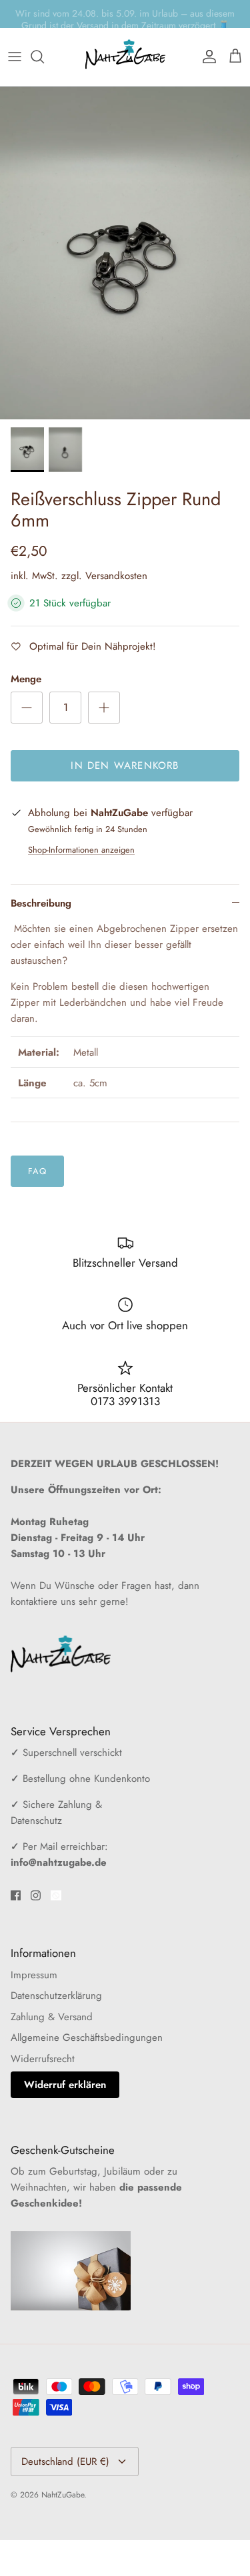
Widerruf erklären (65, 2085)
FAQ (37, 1171)
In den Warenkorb (125, 765)
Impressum (34, 1975)
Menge (26, 679)
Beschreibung (41, 903)
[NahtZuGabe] (125, 57)
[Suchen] (44, 57)
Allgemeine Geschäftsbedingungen (87, 2038)
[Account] (206, 57)
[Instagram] (36, 1895)
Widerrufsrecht (43, 2059)
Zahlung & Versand (52, 2017)
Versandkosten (116, 576)
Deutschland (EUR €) (65, 2462)
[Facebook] (16, 1895)
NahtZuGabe (63, 2495)
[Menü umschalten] (15, 57)
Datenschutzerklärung (56, 1996)
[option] (125, 253)
